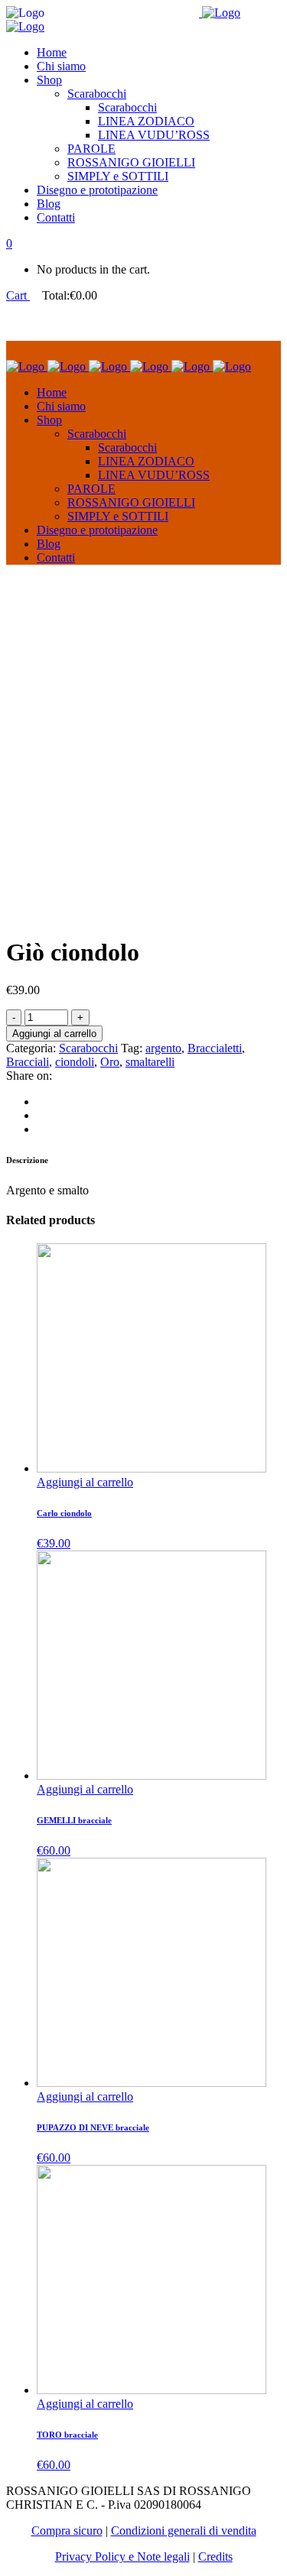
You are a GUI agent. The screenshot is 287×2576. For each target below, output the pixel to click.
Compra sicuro (67, 2531)
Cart (18, 295)
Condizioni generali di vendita (184, 2531)
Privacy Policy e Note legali (122, 2557)
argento (163, 1048)
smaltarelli (150, 1062)
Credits (215, 2557)
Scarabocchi (88, 1048)
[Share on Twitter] (41, 1115)
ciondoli (75, 1062)
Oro (110, 1062)
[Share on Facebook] (41, 1102)
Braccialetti (215, 1048)
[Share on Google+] (41, 1129)
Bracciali (28, 1062)
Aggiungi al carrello (54, 1034)
